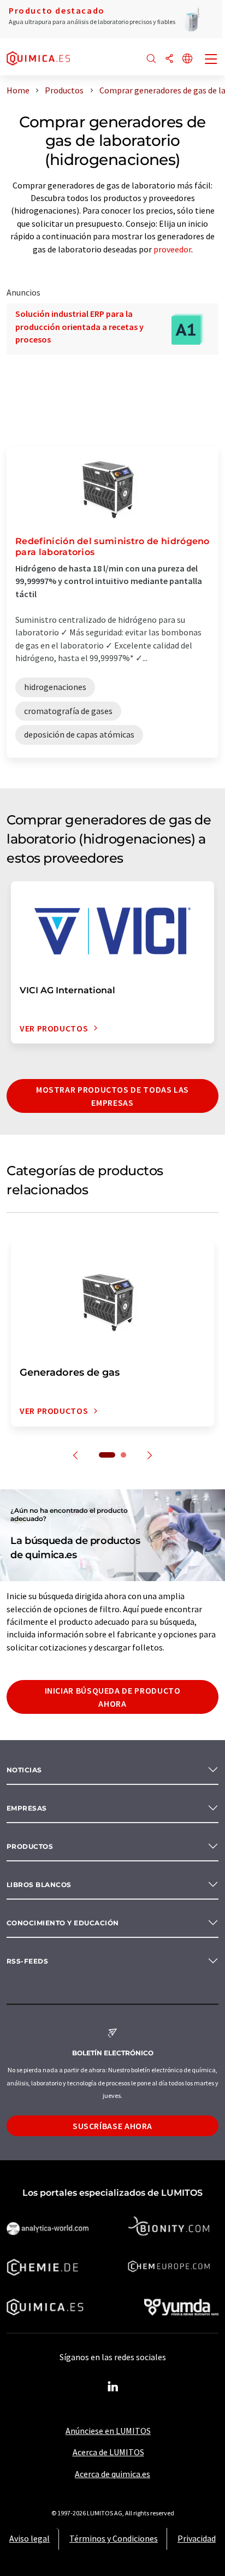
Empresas (27, 1808)
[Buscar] (151, 59)
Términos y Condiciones (114, 2538)
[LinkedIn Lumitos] (112, 2387)
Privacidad (197, 2538)
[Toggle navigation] (211, 60)
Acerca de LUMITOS (108, 2452)
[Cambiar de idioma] (187, 59)
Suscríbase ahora (112, 2126)
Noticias (24, 1770)
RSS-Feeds (27, 1961)
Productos (30, 1846)
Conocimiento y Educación (63, 1923)
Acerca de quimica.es (112, 2474)
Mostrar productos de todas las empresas (112, 1096)
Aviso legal (29, 2538)
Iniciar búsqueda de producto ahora (113, 1697)
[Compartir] (169, 59)
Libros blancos (39, 1885)
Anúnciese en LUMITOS (108, 2431)
